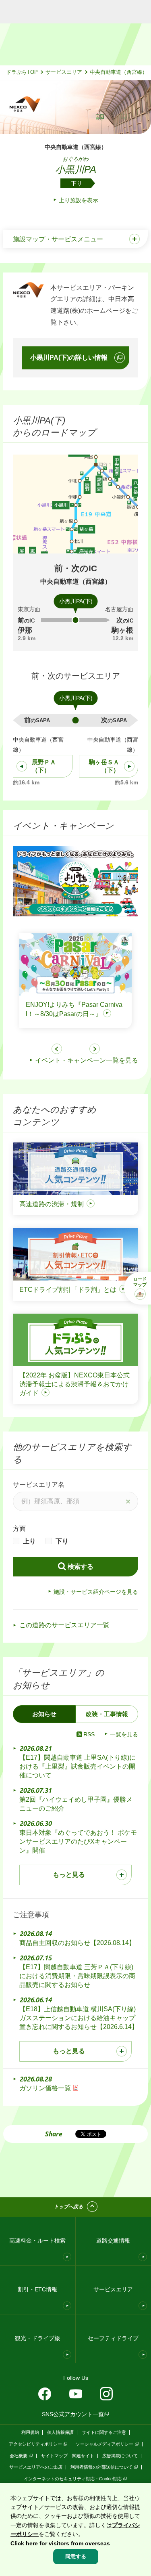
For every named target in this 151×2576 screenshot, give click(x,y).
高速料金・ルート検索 (37, 2241)
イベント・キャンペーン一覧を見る (87, 1060)
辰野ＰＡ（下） (44, 766)
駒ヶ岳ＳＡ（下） (104, 766)
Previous (57, 1049)
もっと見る (69, 1875)
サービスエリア (64, 72)
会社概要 (19, 2456)
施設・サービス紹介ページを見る (96, 1592)
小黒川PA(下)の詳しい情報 (69, 357)
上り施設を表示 (79, 200)
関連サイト (83, 2456)
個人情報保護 (60, 2432)
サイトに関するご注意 (104, 2432)
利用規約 (30, 2432)
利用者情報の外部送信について (101, 2467)
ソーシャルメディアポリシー (104, 2444)
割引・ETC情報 (37, 2289)
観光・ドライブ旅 (37, 2338)
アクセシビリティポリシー (35, 2444)
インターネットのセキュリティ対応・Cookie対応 (73, 2479)
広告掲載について (120, 2456)
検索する (81, 1567)
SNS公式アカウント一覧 (73, 2414)
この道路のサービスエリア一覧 (64, 1625)
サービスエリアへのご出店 (36, 2467)
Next (95, 1049)
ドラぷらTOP (22, 72)
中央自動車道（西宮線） (119, 72)
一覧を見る (124, 1734)
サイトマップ (54, 2456)
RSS (89, 1734)
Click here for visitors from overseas (60, 2543)
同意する (76, 2556)
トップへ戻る (68, 2207)
